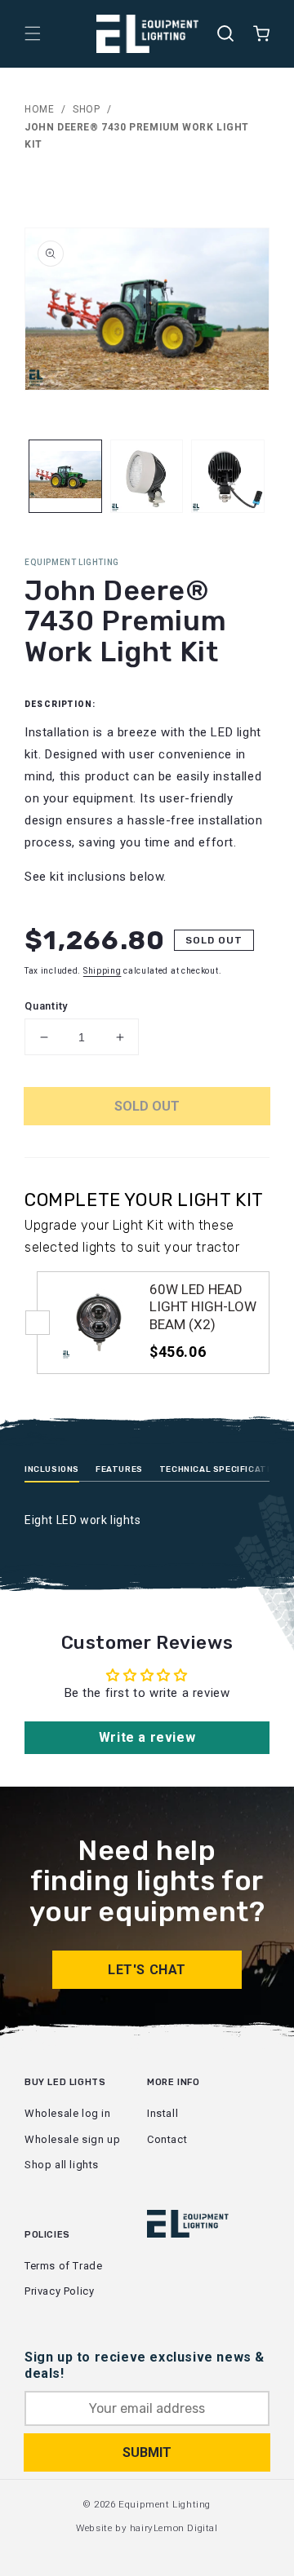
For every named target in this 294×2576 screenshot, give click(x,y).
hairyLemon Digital (174, 2528)
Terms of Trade (63, 2266)
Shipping (102, 971)
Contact (167, 2139)
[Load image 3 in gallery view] (228, 476)
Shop (86, 109)
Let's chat (147, 1970)
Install (163, 2113)
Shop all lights (62, 2165)
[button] (33, 33)
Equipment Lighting (165, 2504)
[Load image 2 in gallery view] (147, 476)
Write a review (147, 1737)
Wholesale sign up (72, 2139)
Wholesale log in (68, 2113)
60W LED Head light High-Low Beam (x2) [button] (203, 1307)
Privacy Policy (59, 2291)
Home (39, 109)
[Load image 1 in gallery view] (65, 476)
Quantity (46, 1006)
